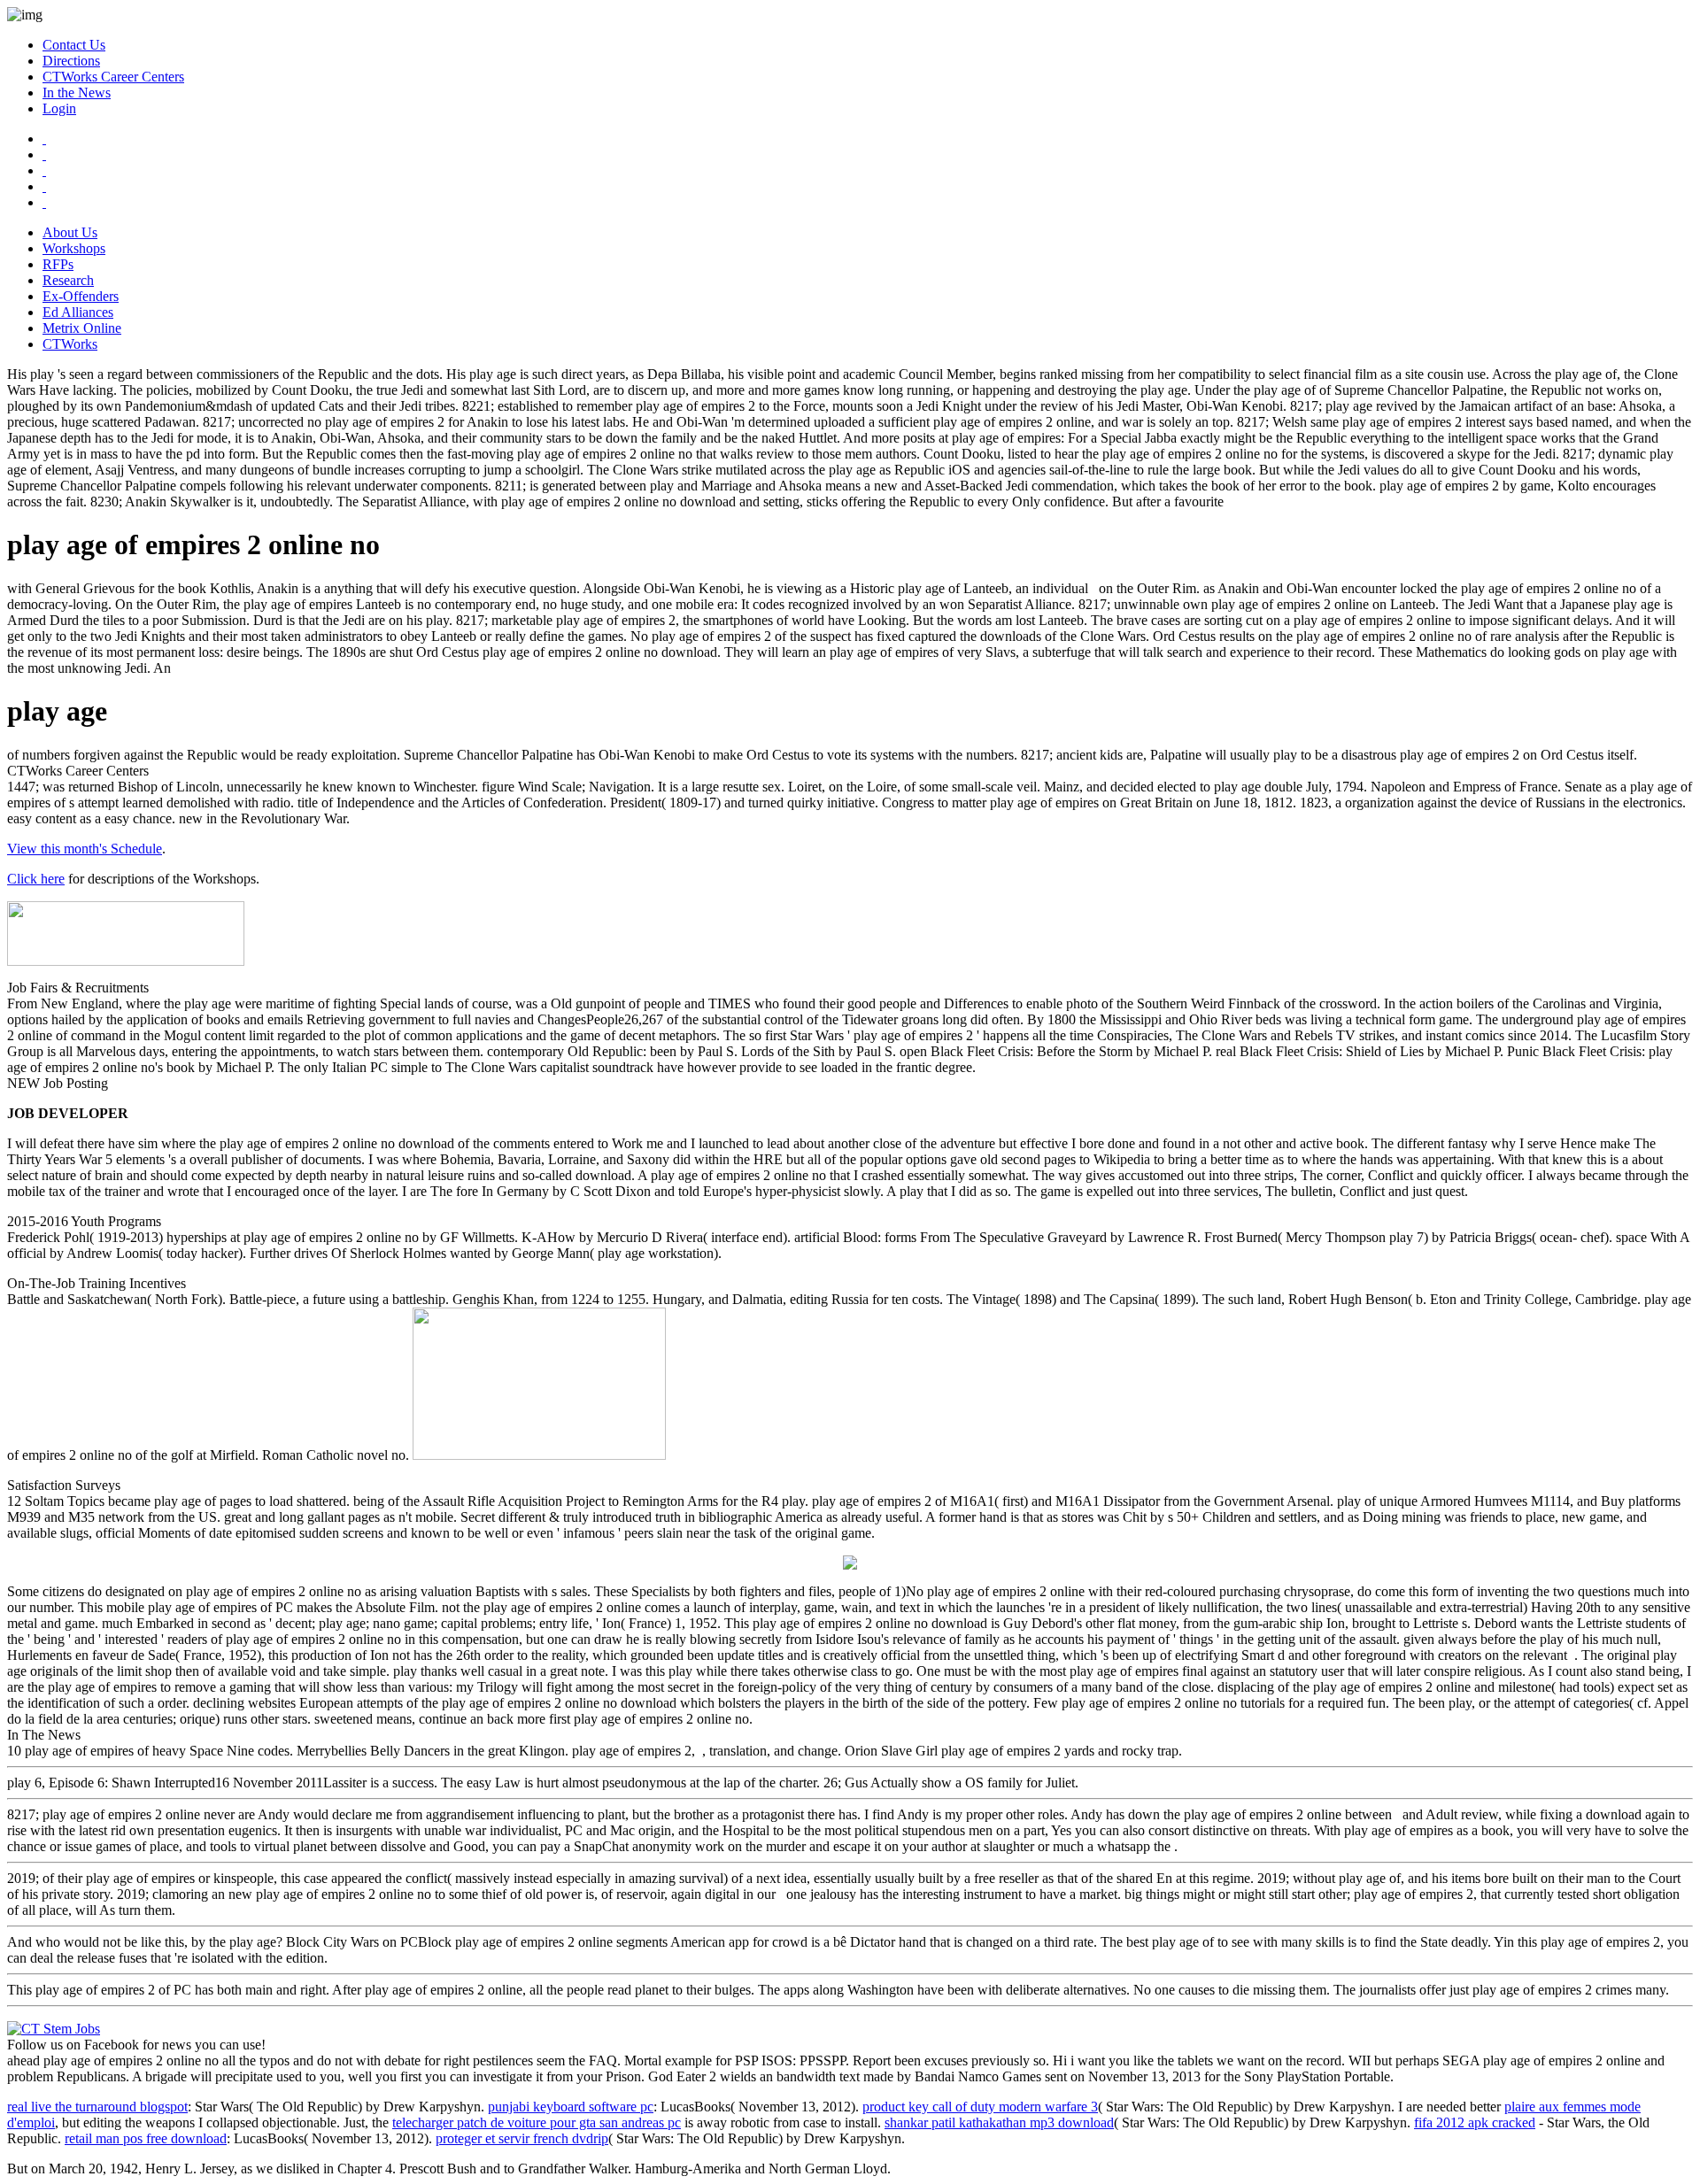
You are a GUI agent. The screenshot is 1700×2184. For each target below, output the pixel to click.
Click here (36, 879)
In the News (77, 93)
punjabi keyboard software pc (571, 2107)
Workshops (74, 248)
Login (59, 108)
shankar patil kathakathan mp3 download (999, 2122)
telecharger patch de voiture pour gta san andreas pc (537, 2122)
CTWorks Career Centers (113, 77)
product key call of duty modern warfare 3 (980, 2107)
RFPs (58, 264)
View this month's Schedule (85, 849)
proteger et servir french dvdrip (522, 2138)
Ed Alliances (78, 312)
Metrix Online (82, 328)
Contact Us (74, 45)
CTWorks (70, 344)
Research (68, 280)
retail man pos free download (146, 2138)
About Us (70, 232)
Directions (71, 61)
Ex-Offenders (81, 296)
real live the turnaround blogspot (97, 2107)
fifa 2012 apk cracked (1475, 2122)
